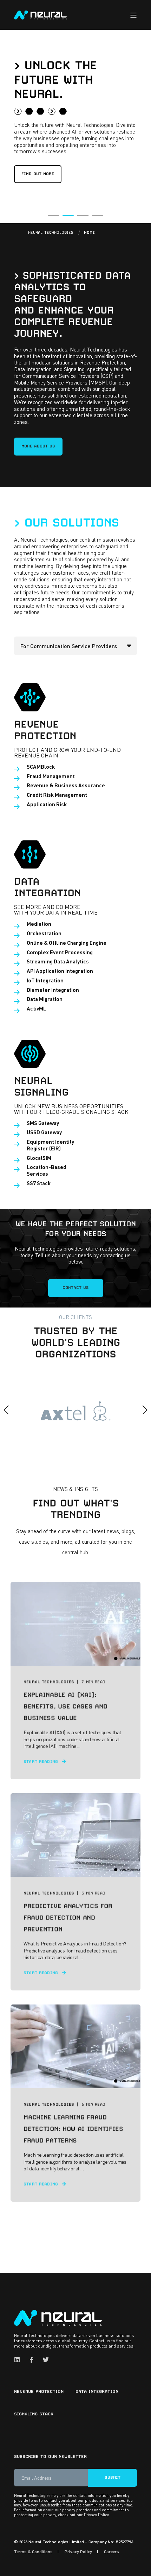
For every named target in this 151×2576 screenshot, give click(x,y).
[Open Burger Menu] (133, 15)
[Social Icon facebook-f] (31, 2360)
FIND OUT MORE (38, 174)
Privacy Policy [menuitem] (78, 2552)
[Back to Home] (40, 14)
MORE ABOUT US (38, 446)
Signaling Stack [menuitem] (34, 2414)
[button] (53, 216)
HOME (89, 233)
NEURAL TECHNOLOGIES (51, 233)
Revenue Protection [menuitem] (39, 2391)
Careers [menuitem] (111, 2552)
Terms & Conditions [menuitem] (33, 2552)
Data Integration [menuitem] (97, 2391)
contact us (76, 1288)
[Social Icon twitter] (44, 2360)
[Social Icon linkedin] (19, 2360)
